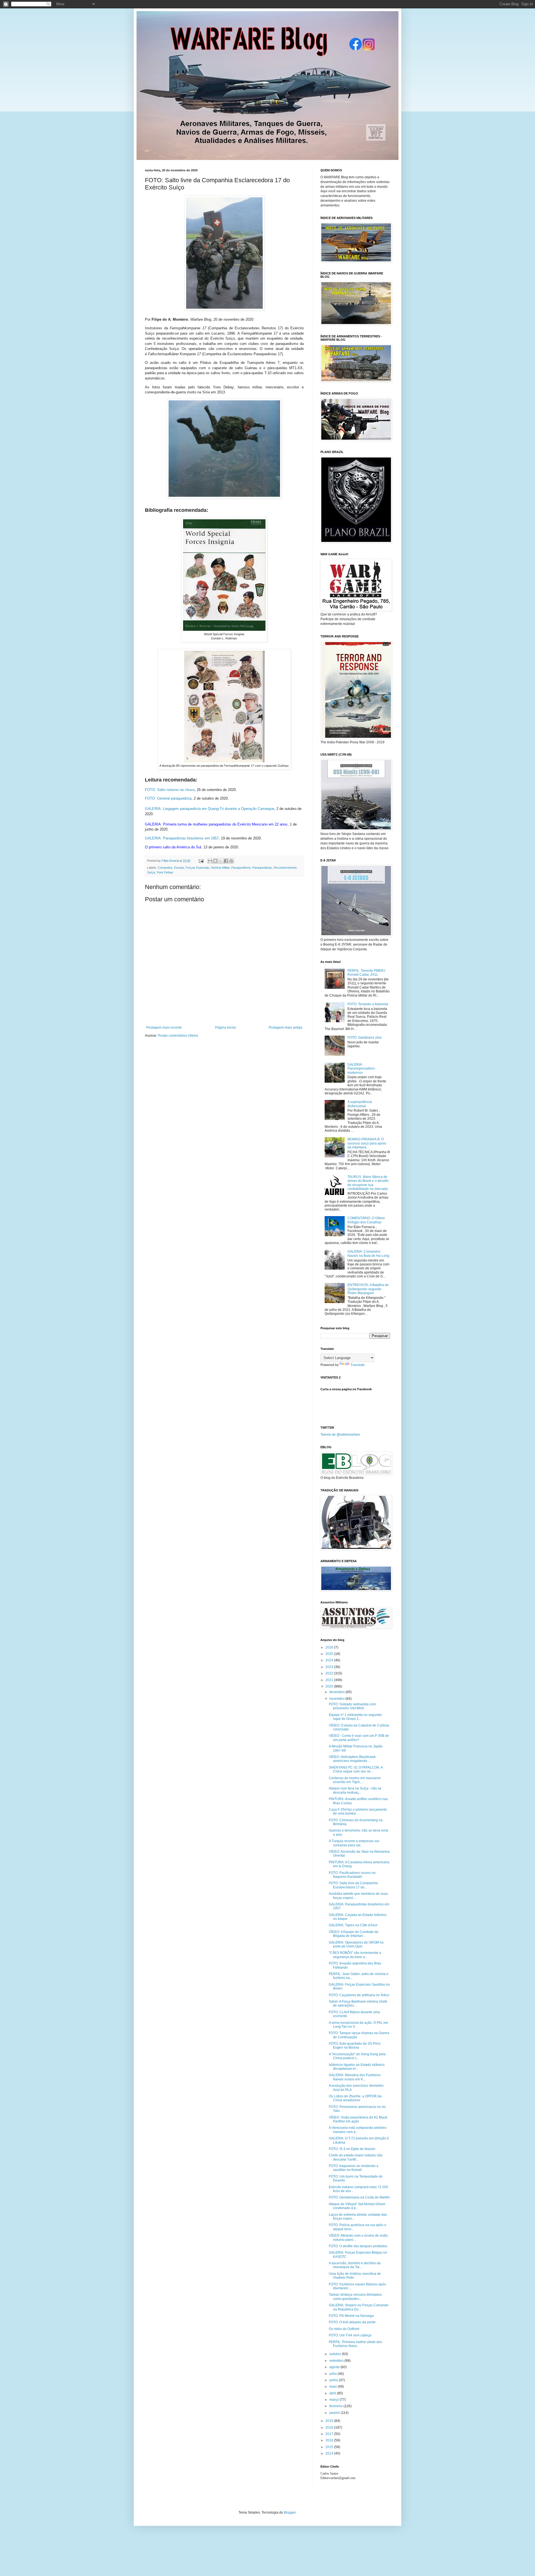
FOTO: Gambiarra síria (364, 1038)
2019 (330, 2421)
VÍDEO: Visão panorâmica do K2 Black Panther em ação (358, 2119)
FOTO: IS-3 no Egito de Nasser (352, 2149)
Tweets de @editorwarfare (340, 1435)
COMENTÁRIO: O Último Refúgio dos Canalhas (366, 1220)
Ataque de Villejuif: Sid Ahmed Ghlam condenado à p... (357, 2206)
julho (334, 2374)
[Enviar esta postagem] (201, 861)
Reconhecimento (285, 868)
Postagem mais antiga (285, 1028)
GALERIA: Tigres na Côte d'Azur (353, 1925)
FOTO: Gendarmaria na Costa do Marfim (359, 2197)
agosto (335, 2367)
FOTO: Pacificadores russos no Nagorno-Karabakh (352, 1875)
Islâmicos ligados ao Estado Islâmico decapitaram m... (357, 2067)
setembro (337, 2361)
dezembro (337, 1692)
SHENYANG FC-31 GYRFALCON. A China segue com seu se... (356, 1769)
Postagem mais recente (164, 1028)
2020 (330, 1686)
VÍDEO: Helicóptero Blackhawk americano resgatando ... (352, 1759)
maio (334, 2387)
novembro (337, 1699)
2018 (330, 2428)
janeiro (335, 2413)
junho (334, 2380)
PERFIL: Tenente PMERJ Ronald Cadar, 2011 (366, 973)
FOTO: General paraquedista (168, 798)
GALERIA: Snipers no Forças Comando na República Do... (359, 2307)
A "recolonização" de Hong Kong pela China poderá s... (357, 2056)
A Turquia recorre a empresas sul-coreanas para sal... (354, 1843)
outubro (336, 2354)
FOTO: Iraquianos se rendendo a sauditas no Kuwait (354, 2168)
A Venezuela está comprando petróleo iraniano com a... (358, 2130)
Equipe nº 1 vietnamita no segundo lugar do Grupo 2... (355, 1717)
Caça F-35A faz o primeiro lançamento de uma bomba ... (358, 1812)
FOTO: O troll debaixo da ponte (352, 2322)
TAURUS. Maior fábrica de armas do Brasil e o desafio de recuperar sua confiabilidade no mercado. (368, 1183)
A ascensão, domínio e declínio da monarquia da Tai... (355, 2265)
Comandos (165, 868)
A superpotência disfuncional (360, 1104)
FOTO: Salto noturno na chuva (170, 790)
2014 (330, 2453)
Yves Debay (165, 872)
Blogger (290, 2512)
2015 (330, 2447)
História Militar (220, 868)
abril (333, 2393)
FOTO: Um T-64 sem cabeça (350, 2335)
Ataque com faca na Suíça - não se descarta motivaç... (355, 1790)
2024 (330, 1660)
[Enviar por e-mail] (210, 861)
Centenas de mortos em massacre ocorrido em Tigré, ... (355, 1780)
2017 (330, 2434)
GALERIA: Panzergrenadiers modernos (361, 1069)
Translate (358, 1365)
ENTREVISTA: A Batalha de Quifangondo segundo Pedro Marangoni (368, 1289)
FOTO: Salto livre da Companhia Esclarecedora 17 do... (353, 1885)
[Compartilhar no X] (221, 861)
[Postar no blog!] (215, 861)
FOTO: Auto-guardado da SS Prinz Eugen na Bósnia (355, 2046)
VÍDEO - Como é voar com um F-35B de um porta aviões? (359, 1738)
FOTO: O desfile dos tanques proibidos (358, 2246)
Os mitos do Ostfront (344, 2329)
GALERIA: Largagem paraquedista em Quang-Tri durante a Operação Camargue (210, 809)
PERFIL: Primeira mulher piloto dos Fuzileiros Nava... (355, 2344)
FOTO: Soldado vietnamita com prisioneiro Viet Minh (352, 1706)
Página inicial (225, 1028)
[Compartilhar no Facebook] (226, 861)
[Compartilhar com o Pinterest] (231, 861)
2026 (330, 1647)
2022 (330, 1673)
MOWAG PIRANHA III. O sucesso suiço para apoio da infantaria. (367, 1143)
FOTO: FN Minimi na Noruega (351, 2316)
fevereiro (336, 2406)
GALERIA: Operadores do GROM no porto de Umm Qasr (356, 1944)
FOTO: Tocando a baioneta (368, 1004)
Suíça (151, 872)
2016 (330, 2440)
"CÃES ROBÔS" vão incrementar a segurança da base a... (355, 1955)
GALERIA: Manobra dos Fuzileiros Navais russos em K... (355, 2077)
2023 (330, 1667)
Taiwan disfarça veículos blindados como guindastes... (355, 2297)
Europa (179, 868)
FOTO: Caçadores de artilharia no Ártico (359, 1995)
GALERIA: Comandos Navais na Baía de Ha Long (368, 1253)
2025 (330, 1654)
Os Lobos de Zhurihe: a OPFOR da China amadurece (355, 2098)
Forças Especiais (197, 868)
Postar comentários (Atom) (178, 1036)
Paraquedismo (241, 868)
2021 (330, 1680)
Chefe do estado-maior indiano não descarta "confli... (356, 2157)
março (335, 2400)
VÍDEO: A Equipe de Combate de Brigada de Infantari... (354, 1934)
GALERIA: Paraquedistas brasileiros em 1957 (182, 838)
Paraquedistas (262, 868)
